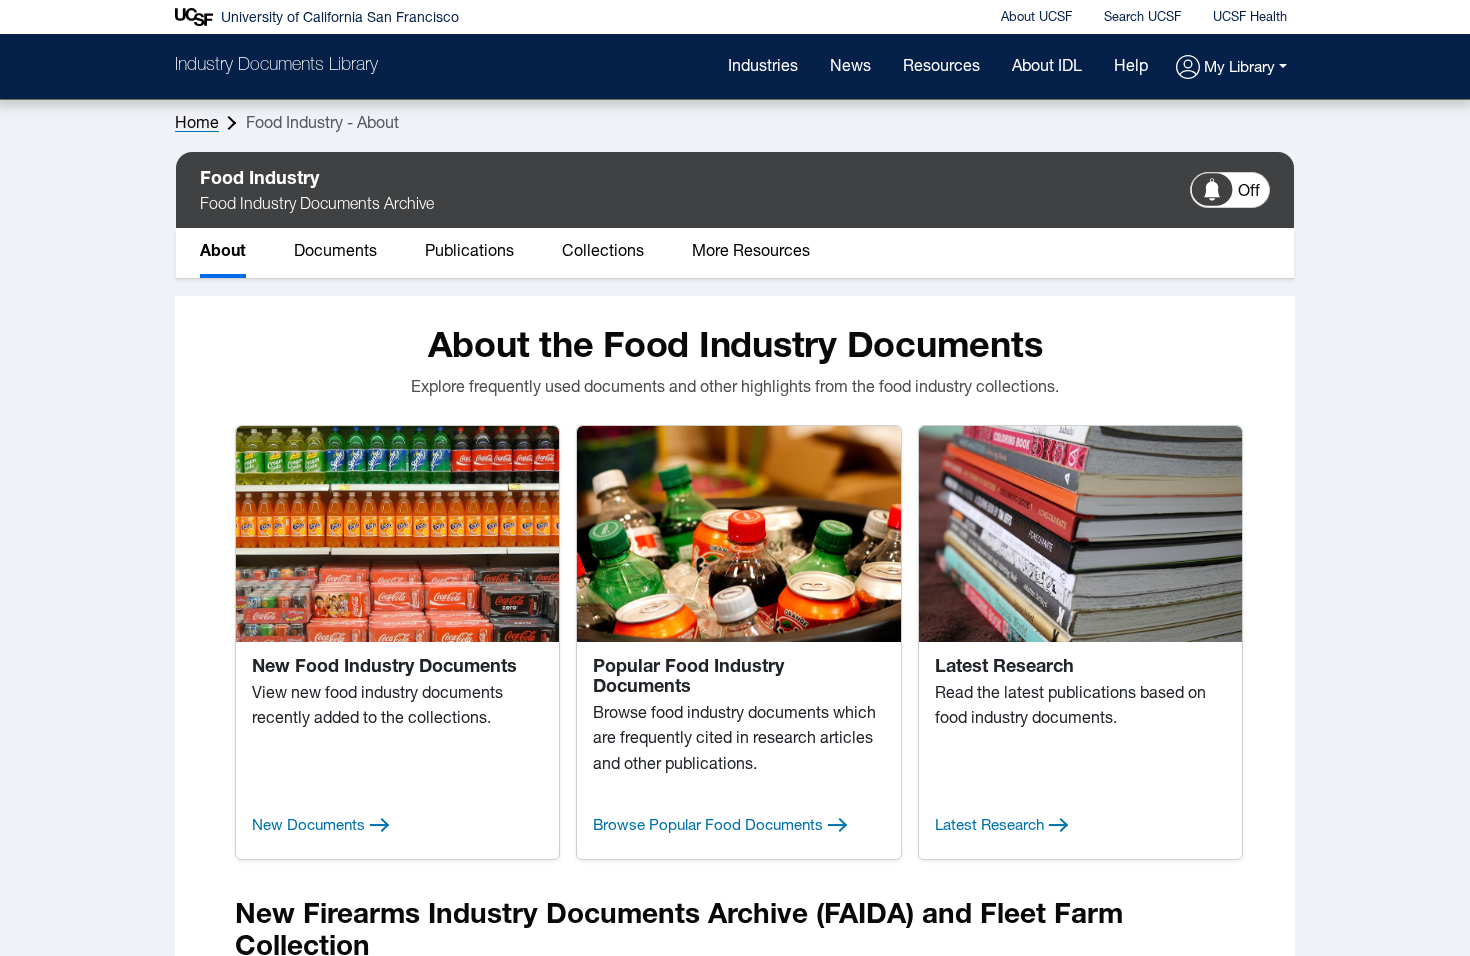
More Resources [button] (751, 252)
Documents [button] (335, 252)
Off (1249, 192)
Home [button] (197, 124)
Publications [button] (469, 252)
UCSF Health (1250, 17)
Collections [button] (603, 252)
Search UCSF (1142, 17)
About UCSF (1036, 17)
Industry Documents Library (276, 66)
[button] (1231, 68)
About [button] (223, 252)
